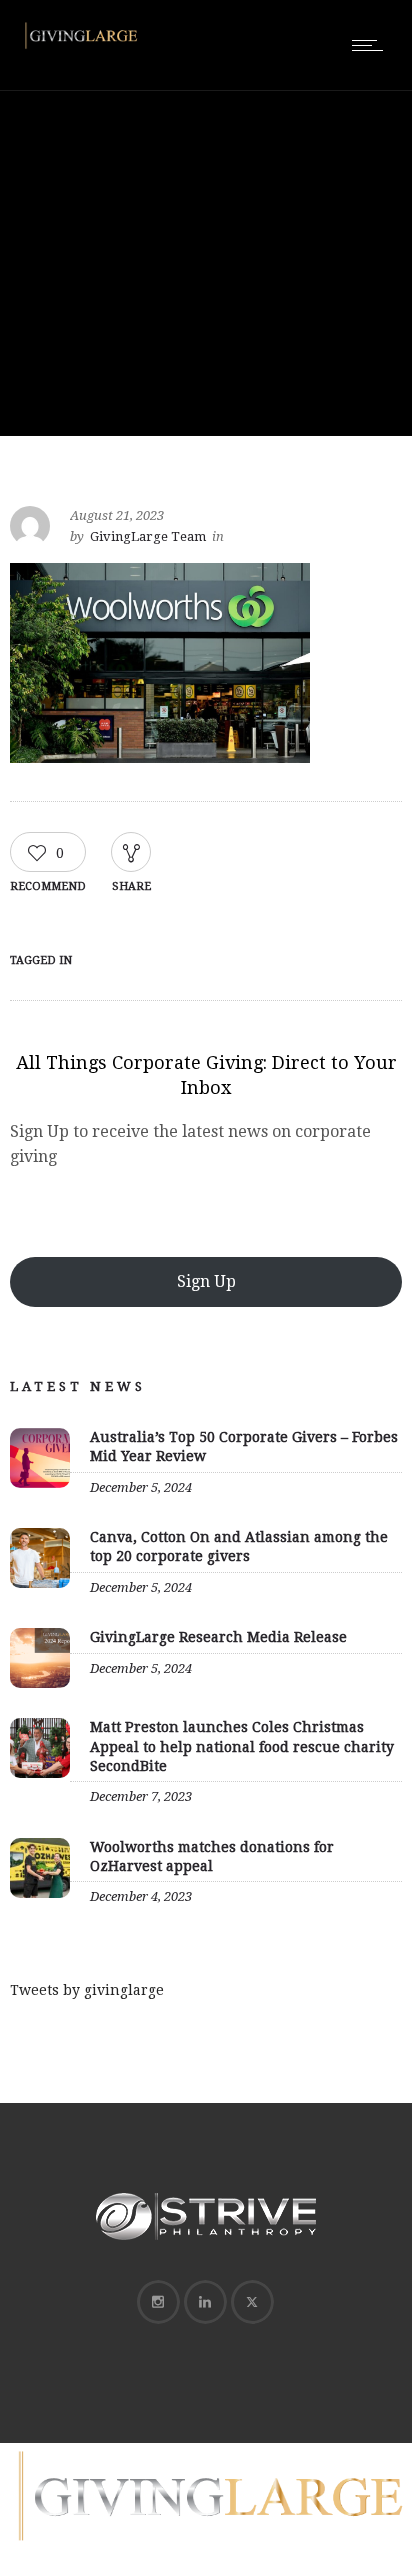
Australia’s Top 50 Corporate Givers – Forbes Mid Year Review (244, 1446)
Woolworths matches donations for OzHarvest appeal (212, 1856)
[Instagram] (158, 2302)
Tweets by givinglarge (87, 1990)
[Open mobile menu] (372, 45)
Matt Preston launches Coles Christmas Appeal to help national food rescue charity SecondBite (242, 1746)
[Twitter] (252, 2302)
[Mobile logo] (206, 2550)
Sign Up (206, 1281)
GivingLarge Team (148, 536)
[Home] (80, 48)
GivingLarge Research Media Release (218, 1637)
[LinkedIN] (205, 2302)
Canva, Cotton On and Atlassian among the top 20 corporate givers (239, 1546)
